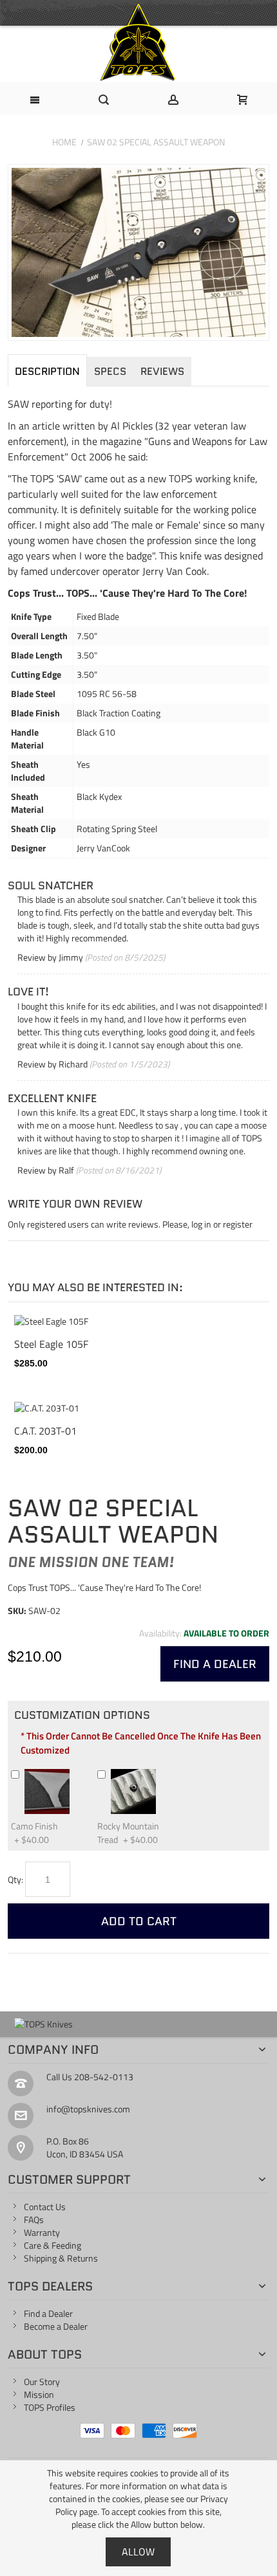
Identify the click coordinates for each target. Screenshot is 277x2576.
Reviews (162, 371)
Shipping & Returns (61, 2258)
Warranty (42, 2232)
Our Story (42, 2381)
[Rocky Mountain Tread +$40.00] (162, 1774)
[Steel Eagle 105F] (138, 1321)
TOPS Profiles (50, 2407)
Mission (39, 2394)
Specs (110, 371)
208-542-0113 (104, 2077)
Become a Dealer (56, 2326)
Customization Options (82, 1715)
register (238, 1224)
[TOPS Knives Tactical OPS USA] (138, 42)
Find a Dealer (48, 2313)
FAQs (34, 2219)
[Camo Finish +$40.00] (75, 1774)
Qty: (15, 1879)
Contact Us (45, 2207)
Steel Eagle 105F (51, 1344)
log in (201, 1224)
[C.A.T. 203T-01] (138, 1408)
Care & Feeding (53, 2245)
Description (47, 371)
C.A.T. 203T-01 (45, 1430)
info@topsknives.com (88, 2109)
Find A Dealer (215, 1664)
